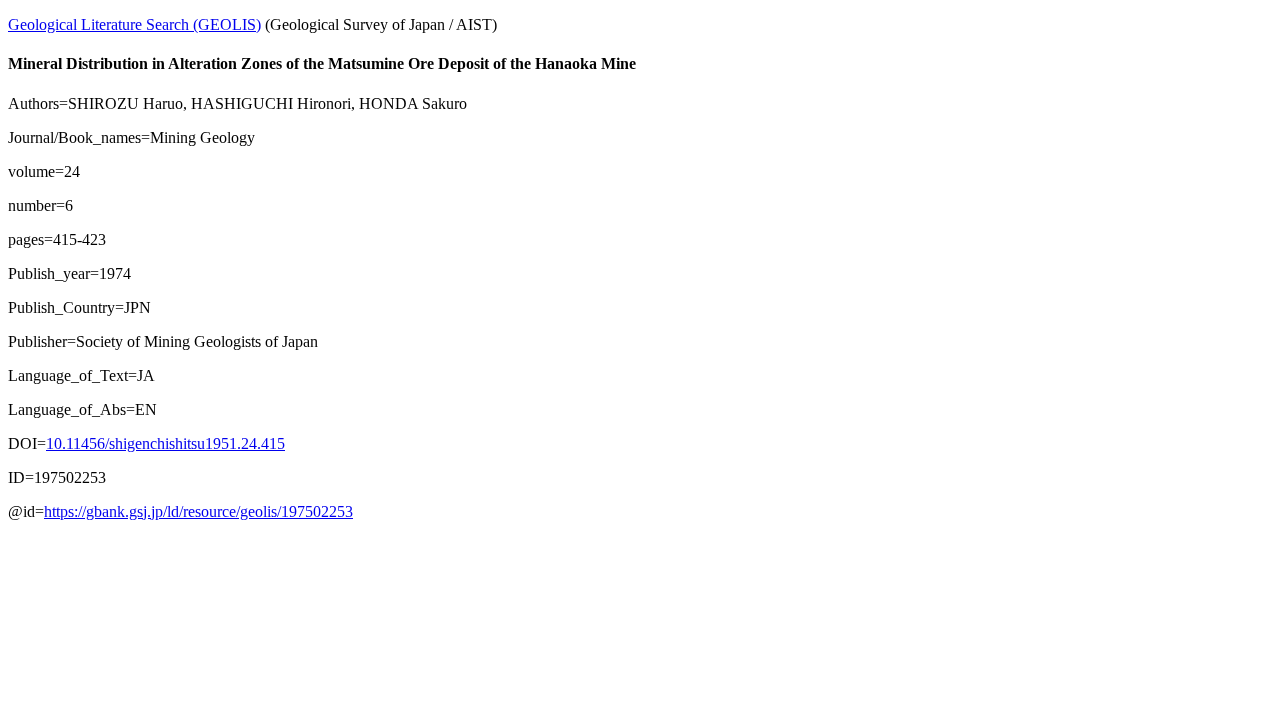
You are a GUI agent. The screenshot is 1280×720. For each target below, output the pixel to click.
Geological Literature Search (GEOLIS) (134, 24)
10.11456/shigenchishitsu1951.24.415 (165, 443)
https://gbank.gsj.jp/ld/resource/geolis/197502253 (198, 511)
